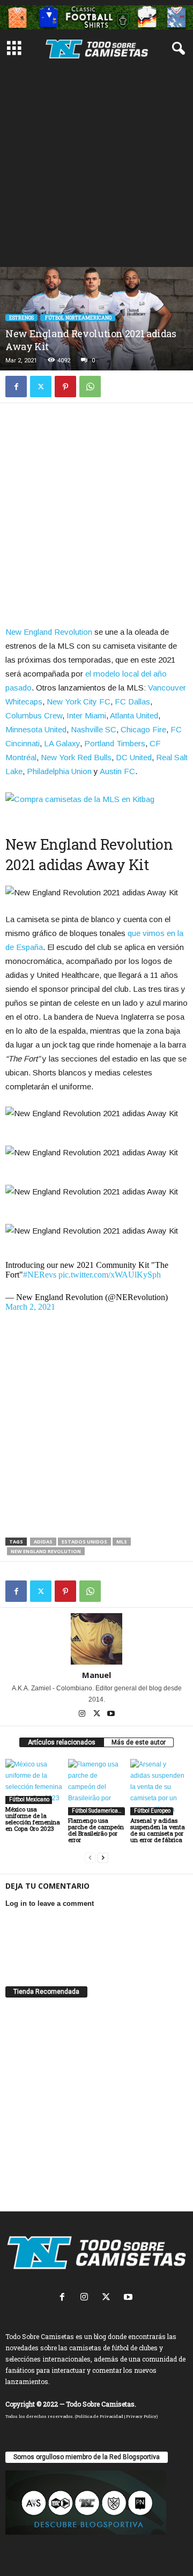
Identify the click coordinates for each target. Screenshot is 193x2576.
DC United (134, 757)
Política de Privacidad (100, 2416)
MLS (122, 1542)
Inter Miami (86, 715)
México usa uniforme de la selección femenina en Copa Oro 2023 (33, 1819)
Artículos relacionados (62, 1742)
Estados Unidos (84, 1542)
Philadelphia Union (59, 771)
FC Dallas (132, 701)
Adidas (43, 1542)
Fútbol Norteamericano (78, 318)
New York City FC (79, 701)
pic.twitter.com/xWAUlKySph (110, 1275)
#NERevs (40, 1275)
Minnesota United (36, 729)
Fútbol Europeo (152, 1811)
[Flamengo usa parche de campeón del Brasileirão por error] (97, 1787)
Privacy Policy (141, 2416)
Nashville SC (94, 729)
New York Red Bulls (76, 757)
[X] (41, 387)
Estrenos (21, 318)
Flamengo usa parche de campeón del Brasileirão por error (96, 1830)
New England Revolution (49, 632)
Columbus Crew (34, 715)
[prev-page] (90, 1858)
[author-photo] (96, 1639)
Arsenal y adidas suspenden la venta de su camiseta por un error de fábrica (158, 1830)
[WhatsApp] (90, 387)
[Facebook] (16, 387)
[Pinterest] (65, 387)
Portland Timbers (115, 743)
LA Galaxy (62, 743)
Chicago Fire (143, 729)
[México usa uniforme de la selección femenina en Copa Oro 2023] (34, 1781)
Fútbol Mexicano (29, 1799)
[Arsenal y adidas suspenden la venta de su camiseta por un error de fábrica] (159, 1787)
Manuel (96, 1675)
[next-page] (103, 1858)
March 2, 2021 (30, 1307)
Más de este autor (139, 1742)
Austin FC (117, 771)
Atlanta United (134, 715)
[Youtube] (111, 1714)
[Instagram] (83, 1714)
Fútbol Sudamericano (97, 1811)
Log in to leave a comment (50, 1903)
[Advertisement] (96, 165)
